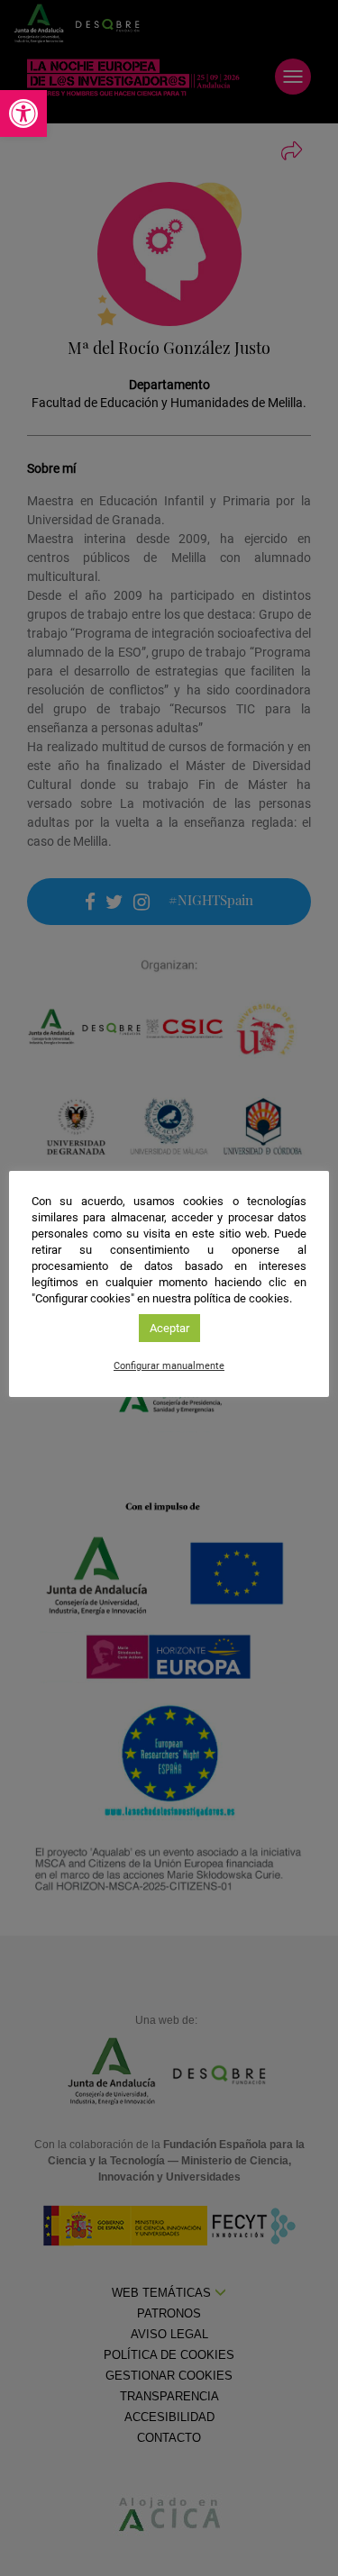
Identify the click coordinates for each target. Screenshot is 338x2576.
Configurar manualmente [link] (169, 1366)
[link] (23, 113)
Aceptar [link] (169, 1328)
